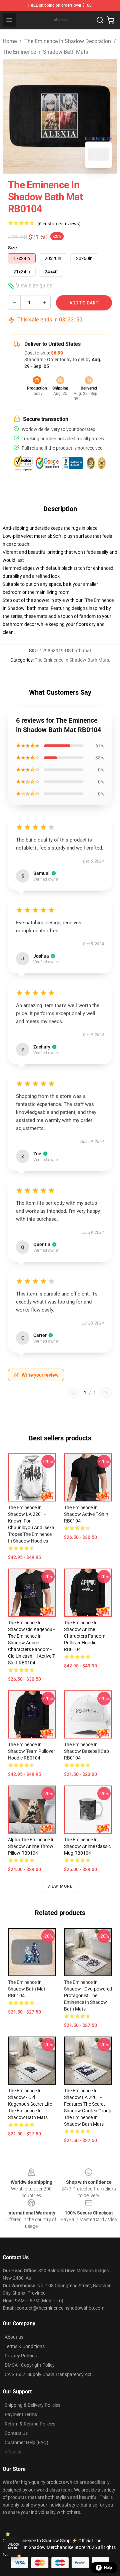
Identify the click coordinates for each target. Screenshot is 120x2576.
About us (14, 2337)
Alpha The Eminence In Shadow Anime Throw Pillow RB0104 (31, 1846)
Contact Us (16, 2433)
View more (60, 1886)
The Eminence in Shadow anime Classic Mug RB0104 (87, 1846)
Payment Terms (21, 2414)
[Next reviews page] (106, 1393)
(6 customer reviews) (59, 224)
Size (12, 248)
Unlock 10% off (13, 2546)
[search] (100, 20)
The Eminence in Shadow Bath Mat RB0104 (27, 1989)
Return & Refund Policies (30, 2424)
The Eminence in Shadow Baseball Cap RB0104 (86, 1751)
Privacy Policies (21, 2356)
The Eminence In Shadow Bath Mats (45, 52)
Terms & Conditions (25, 2346)
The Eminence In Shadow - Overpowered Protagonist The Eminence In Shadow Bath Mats (88, 1996)
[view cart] (111, 20)
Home (10, 41)
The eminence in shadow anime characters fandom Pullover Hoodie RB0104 (85, 1636)
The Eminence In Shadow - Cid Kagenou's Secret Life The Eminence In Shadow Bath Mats (30, 2104)
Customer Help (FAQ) (26, 2442)
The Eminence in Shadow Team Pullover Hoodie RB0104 (31, 1751)
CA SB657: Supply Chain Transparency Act (48, 2374)
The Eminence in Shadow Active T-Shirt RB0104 (86, 1514)
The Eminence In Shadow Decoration (68, 41)
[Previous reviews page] (74, 1393)
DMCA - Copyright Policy (30, 2365)
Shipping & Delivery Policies (32, 2405)
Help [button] (108, 2568)
